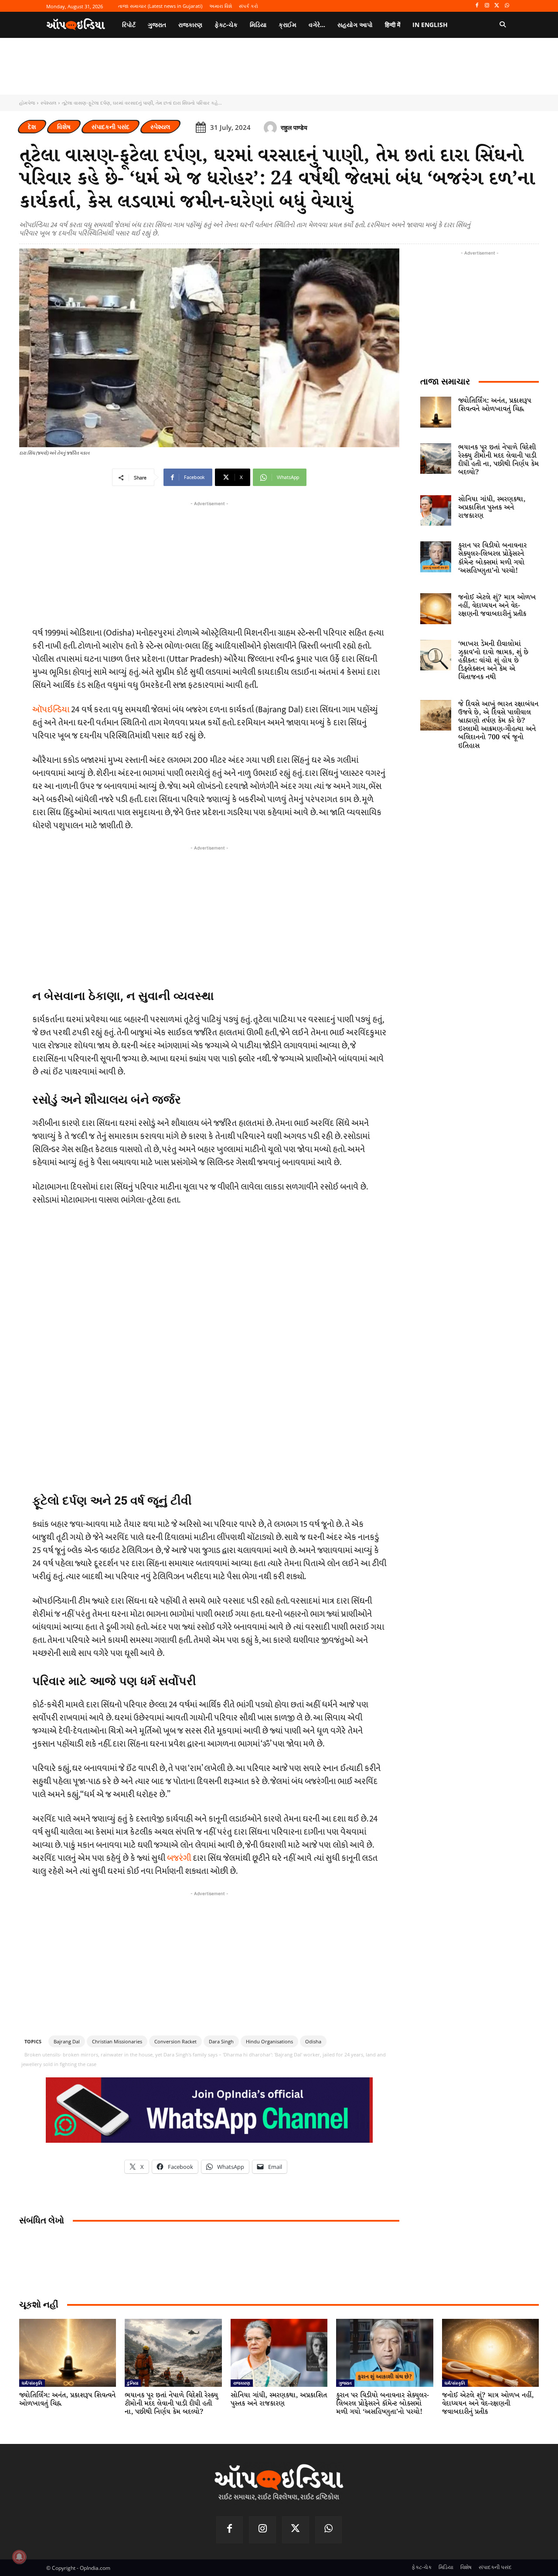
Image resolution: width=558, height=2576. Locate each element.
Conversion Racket (175, 2041)
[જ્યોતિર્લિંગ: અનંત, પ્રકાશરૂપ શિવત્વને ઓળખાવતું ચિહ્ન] (436, 412)
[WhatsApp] (507, 6)
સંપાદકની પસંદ (111, 127)
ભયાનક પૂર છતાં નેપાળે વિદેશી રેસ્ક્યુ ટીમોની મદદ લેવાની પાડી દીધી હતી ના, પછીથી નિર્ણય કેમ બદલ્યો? (498, 460)
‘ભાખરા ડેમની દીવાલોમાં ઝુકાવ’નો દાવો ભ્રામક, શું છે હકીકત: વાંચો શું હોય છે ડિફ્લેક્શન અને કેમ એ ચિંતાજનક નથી (493, 661)
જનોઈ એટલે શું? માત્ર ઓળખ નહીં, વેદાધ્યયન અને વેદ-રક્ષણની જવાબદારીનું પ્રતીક (497, 606)
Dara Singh (221, 2041)
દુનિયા (133, 2383)
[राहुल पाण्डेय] (272, 128)
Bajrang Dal (67, 2041)
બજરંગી (179, 1858)
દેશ (32, 127)
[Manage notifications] (19, 2557)
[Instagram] (487, 6)
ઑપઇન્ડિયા (51, 710)
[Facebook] (477, 6)
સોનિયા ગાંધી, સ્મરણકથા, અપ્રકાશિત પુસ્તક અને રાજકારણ (492, 508)
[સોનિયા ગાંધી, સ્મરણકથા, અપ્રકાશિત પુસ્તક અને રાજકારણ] (436, 511)
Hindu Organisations (269, 2041)
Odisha (313, 2041)
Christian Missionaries (117, 2041)
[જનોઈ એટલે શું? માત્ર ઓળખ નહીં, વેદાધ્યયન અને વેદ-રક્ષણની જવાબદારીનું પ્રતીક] (436, 609)
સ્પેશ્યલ (48, 103)
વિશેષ (64, 127)
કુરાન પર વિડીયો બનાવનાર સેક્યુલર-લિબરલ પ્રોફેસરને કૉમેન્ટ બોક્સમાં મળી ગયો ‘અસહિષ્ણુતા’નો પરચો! (492, 558)
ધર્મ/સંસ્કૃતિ (32, 2383)
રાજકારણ (242, 2383)
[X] (497, 6)
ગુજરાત (345, 2383)
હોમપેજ (27, 103)
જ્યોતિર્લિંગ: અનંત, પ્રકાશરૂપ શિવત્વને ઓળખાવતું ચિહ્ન (495, 405)
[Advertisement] (209, 914)
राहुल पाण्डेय (294, 127)
